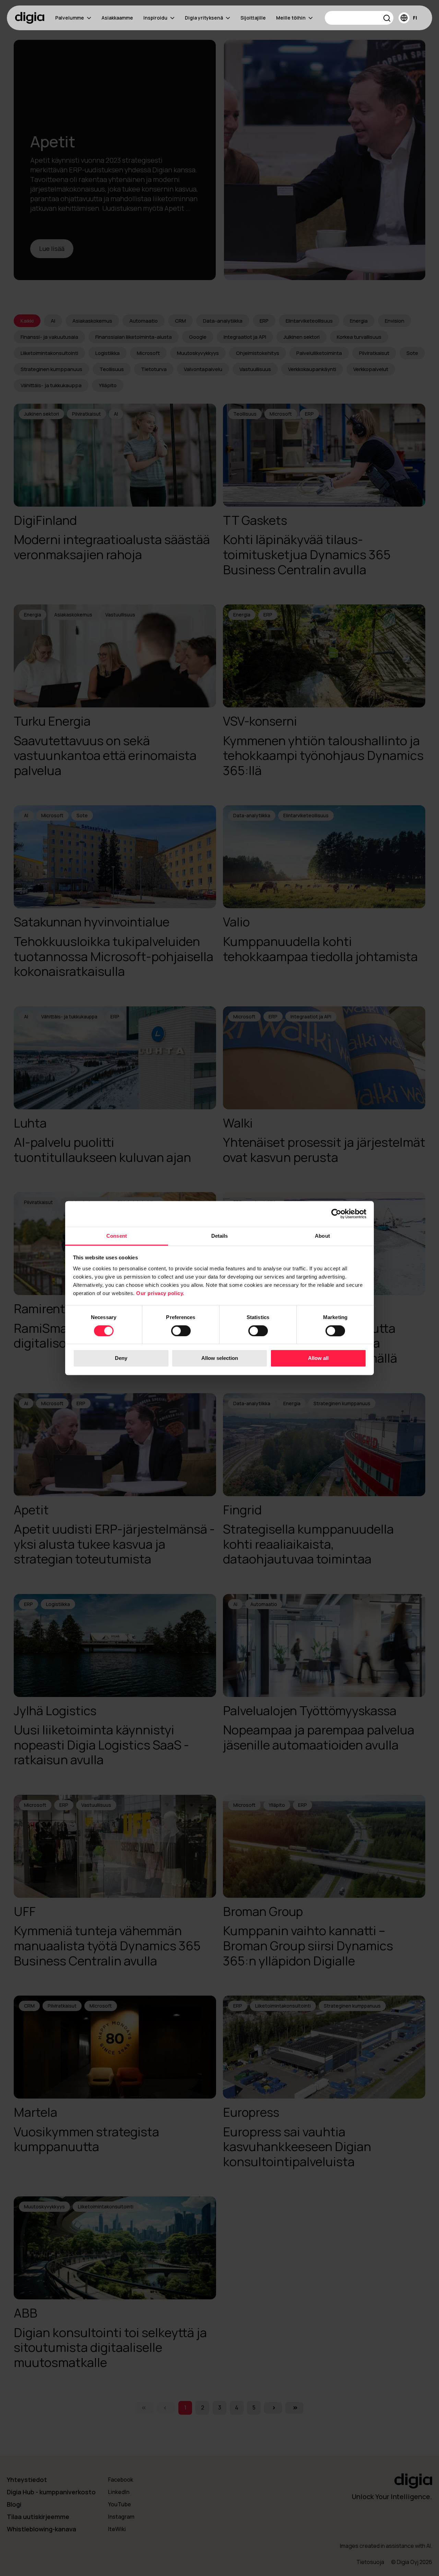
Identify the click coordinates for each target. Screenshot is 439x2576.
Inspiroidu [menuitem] (155, 18)
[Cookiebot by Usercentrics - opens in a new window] (336, 1214)
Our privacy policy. (160, 1293)
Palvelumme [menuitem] (70, 18)
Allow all (318, 1358)
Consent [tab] (117, 1236)
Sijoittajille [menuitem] (253, 18)
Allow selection (220, 1358)
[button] (387, 19)
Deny (121, 1358)
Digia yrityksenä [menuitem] (204, 18)
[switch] (181, 1331)
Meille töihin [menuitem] (291, 18)
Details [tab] (220, 1236)
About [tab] (322, 1236)
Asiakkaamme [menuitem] (117, 18)
